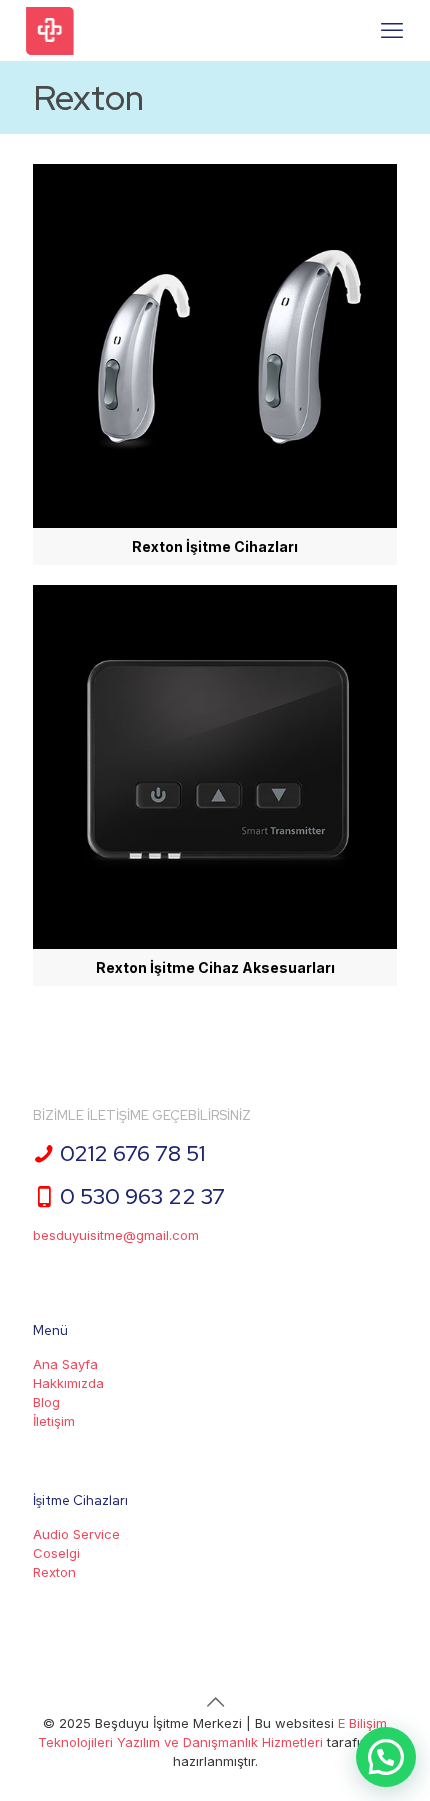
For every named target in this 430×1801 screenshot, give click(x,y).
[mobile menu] (392, 30)
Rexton (54, 1572)
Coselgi (56, 1553)
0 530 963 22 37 (142, 1196)
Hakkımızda (68, 1383)
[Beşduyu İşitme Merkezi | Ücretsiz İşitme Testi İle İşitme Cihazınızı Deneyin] (50, 30)
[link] (215, 364)
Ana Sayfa (65, 1364)
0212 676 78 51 (132, 1153)
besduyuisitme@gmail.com (116, 1235)
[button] (386, 1757)
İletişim (54, 1421)
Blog (46, 1402)
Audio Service (76, 1534)
